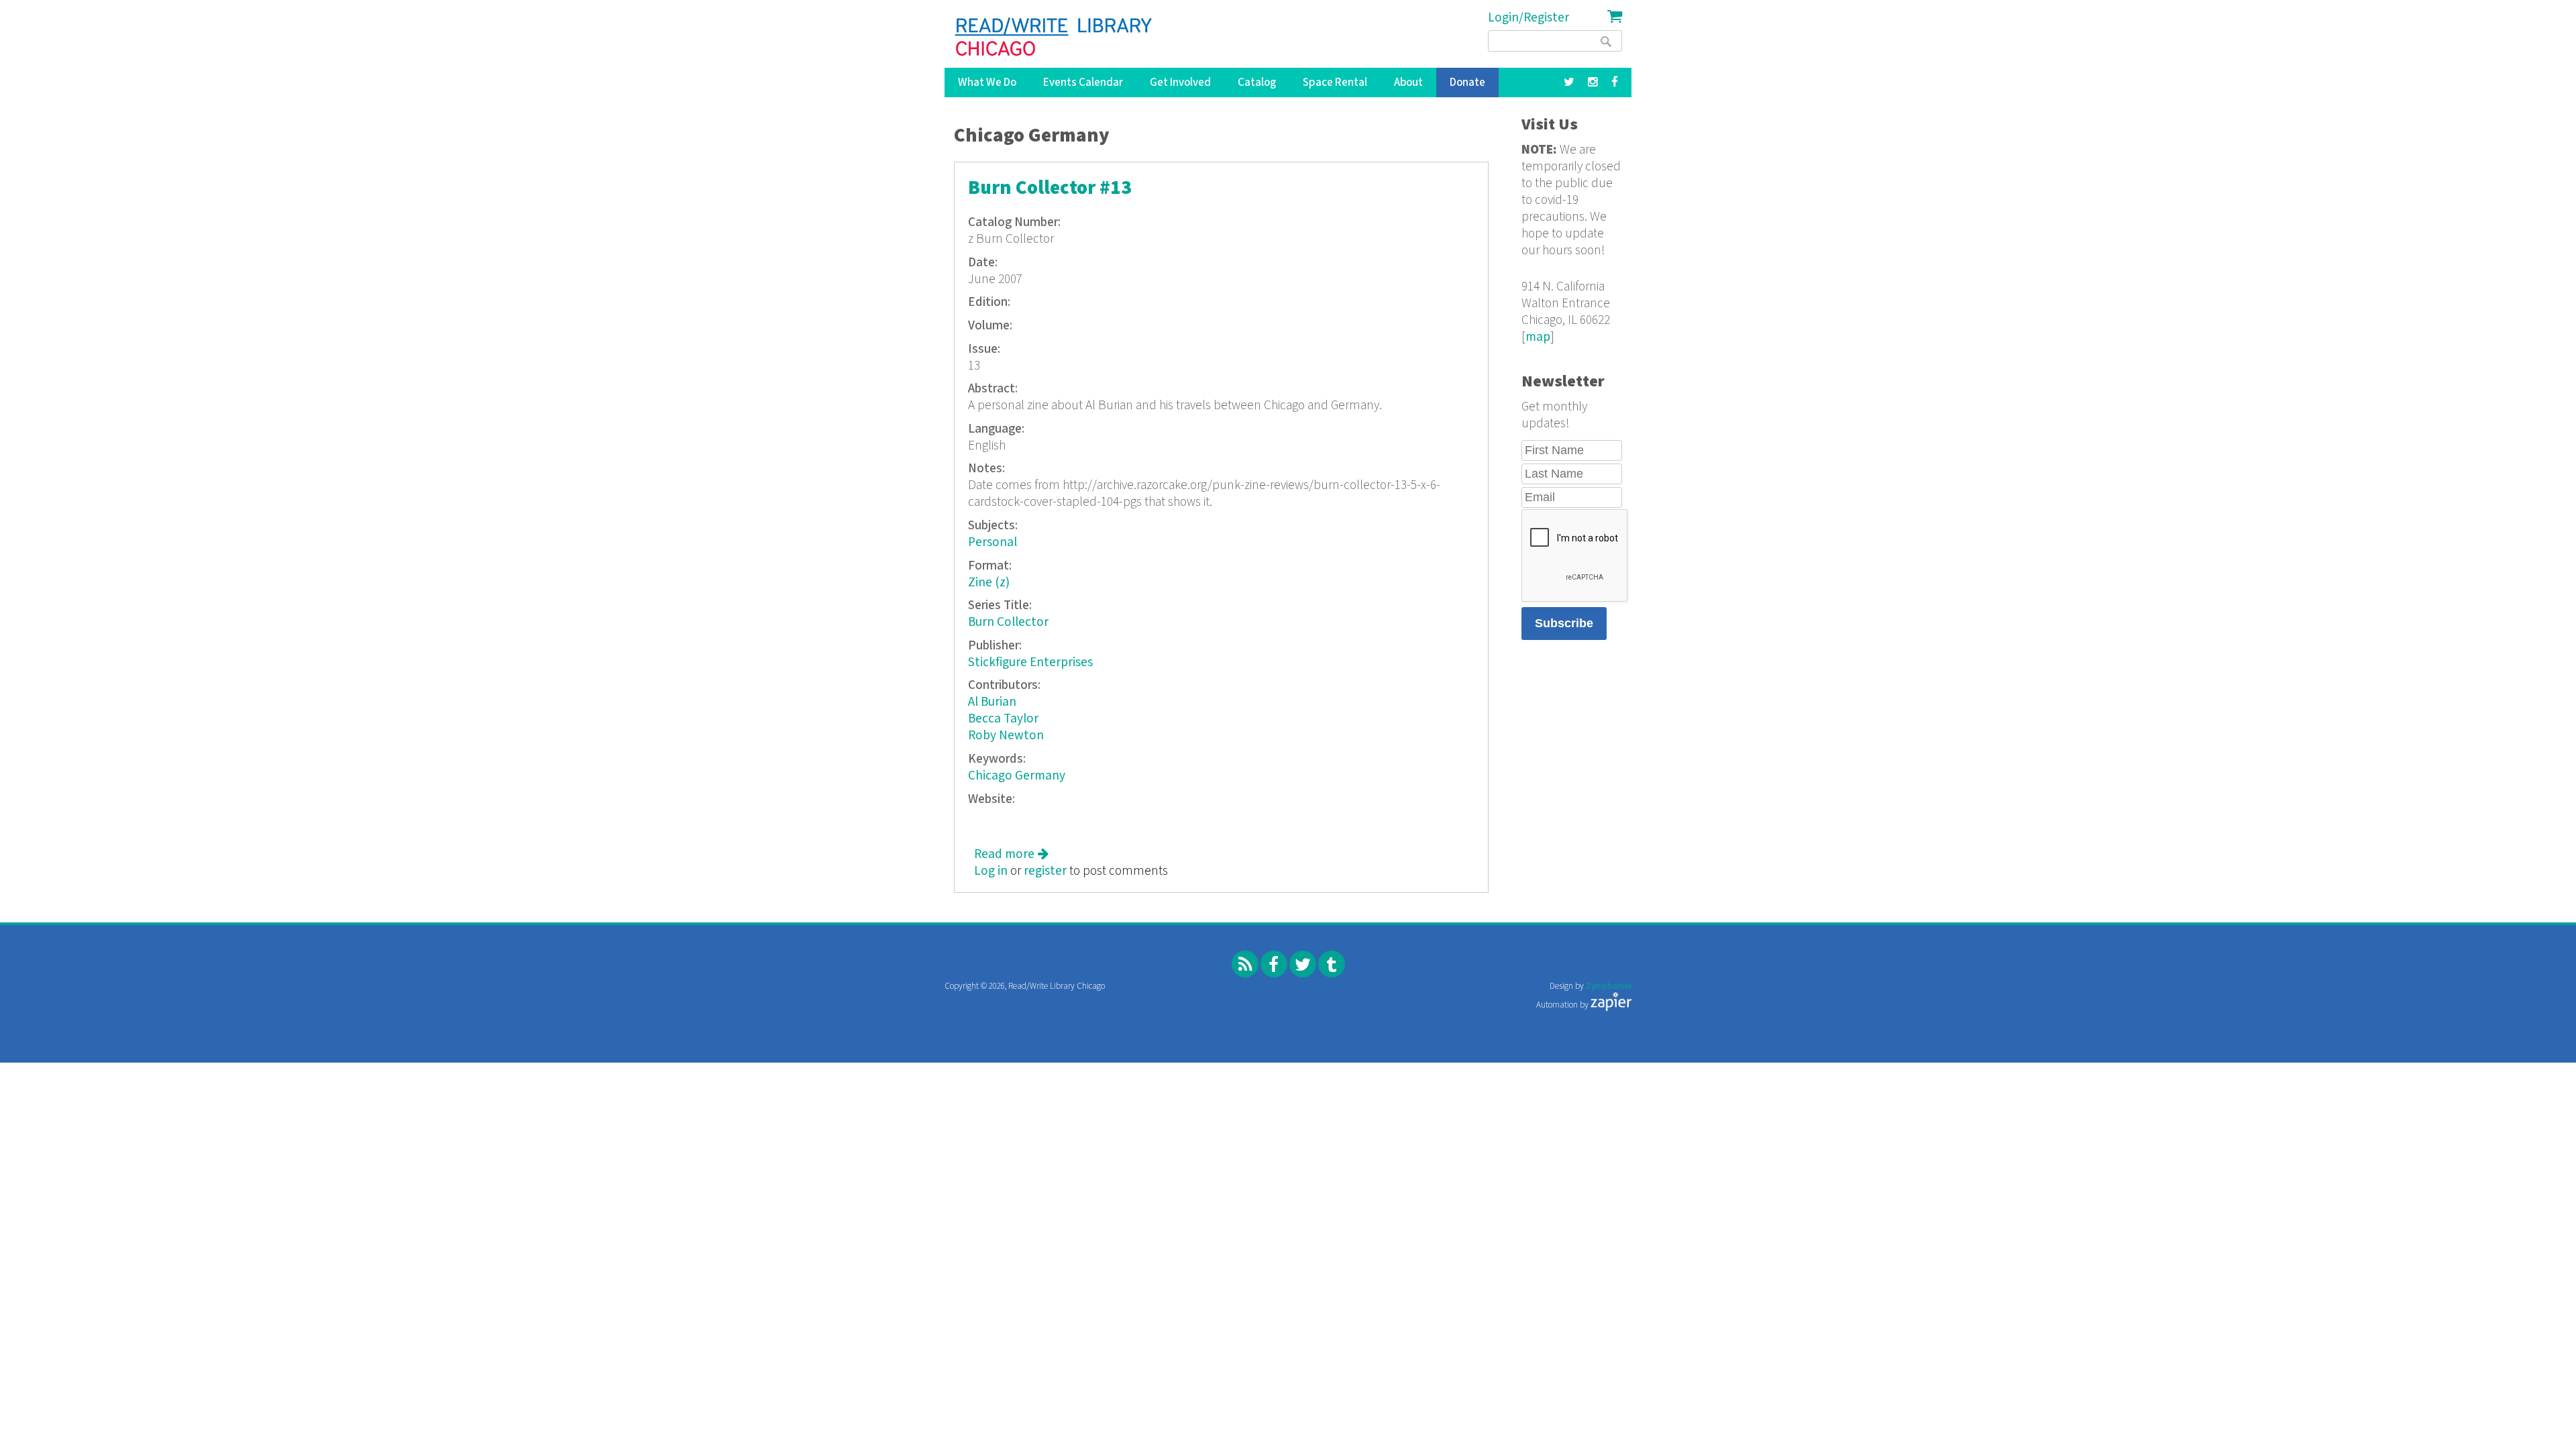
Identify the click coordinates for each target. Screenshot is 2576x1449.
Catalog (1257, 83)
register (1045, 871)
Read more (1011, 854)
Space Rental (1335, 83)
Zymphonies (1609, 986)
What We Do (987, 83)
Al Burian (992, 702)
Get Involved (1180, 83)
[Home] (1054, 37)
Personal (992, 542)
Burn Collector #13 (1050, 188)
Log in (991, 871)
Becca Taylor (1003, 719)
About (1408, 83)
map (1538, 337)
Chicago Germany (1017, 776)
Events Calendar (1083, 83)
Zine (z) (989, 583)
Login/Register (1528, 18)
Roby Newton (1006, 736)
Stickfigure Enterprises (1030, 662)
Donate (1467, 83)
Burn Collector (1008, 622)
